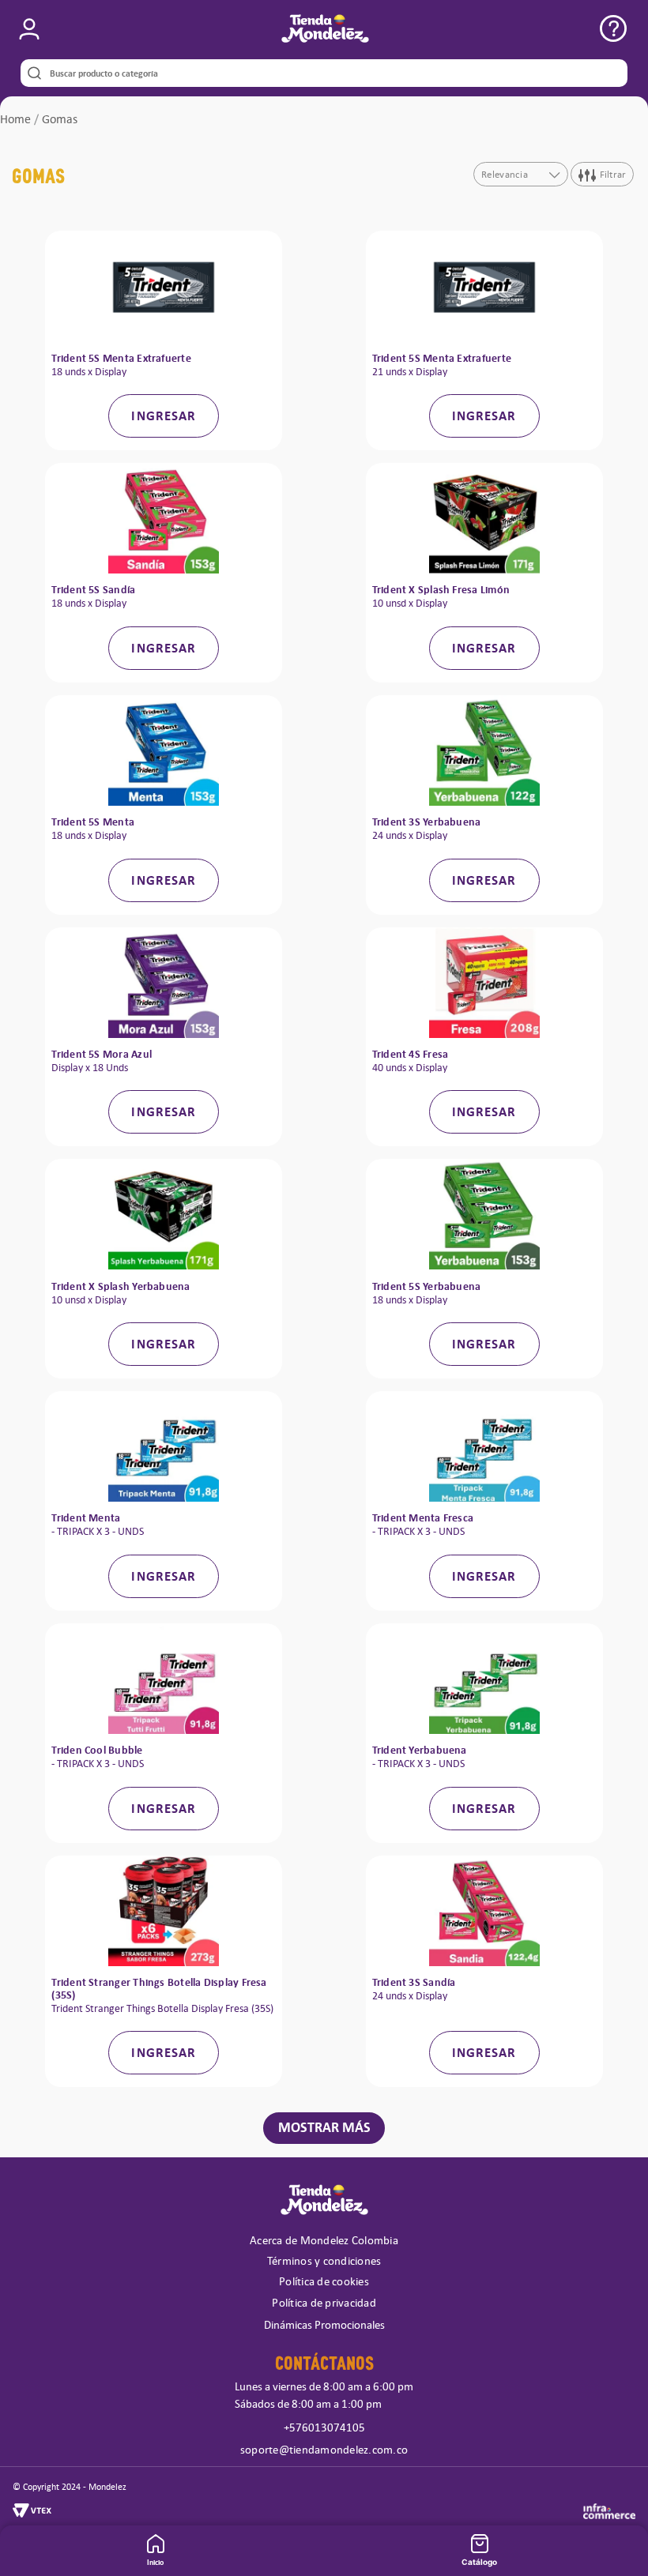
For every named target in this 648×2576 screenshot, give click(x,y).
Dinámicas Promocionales (324, 2325)
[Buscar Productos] (31, 73)
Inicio (155, 2562)
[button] (29, 29)
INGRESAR (164, 416)
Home (15, 119)
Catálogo (479, 2562)
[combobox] (324, 73)
